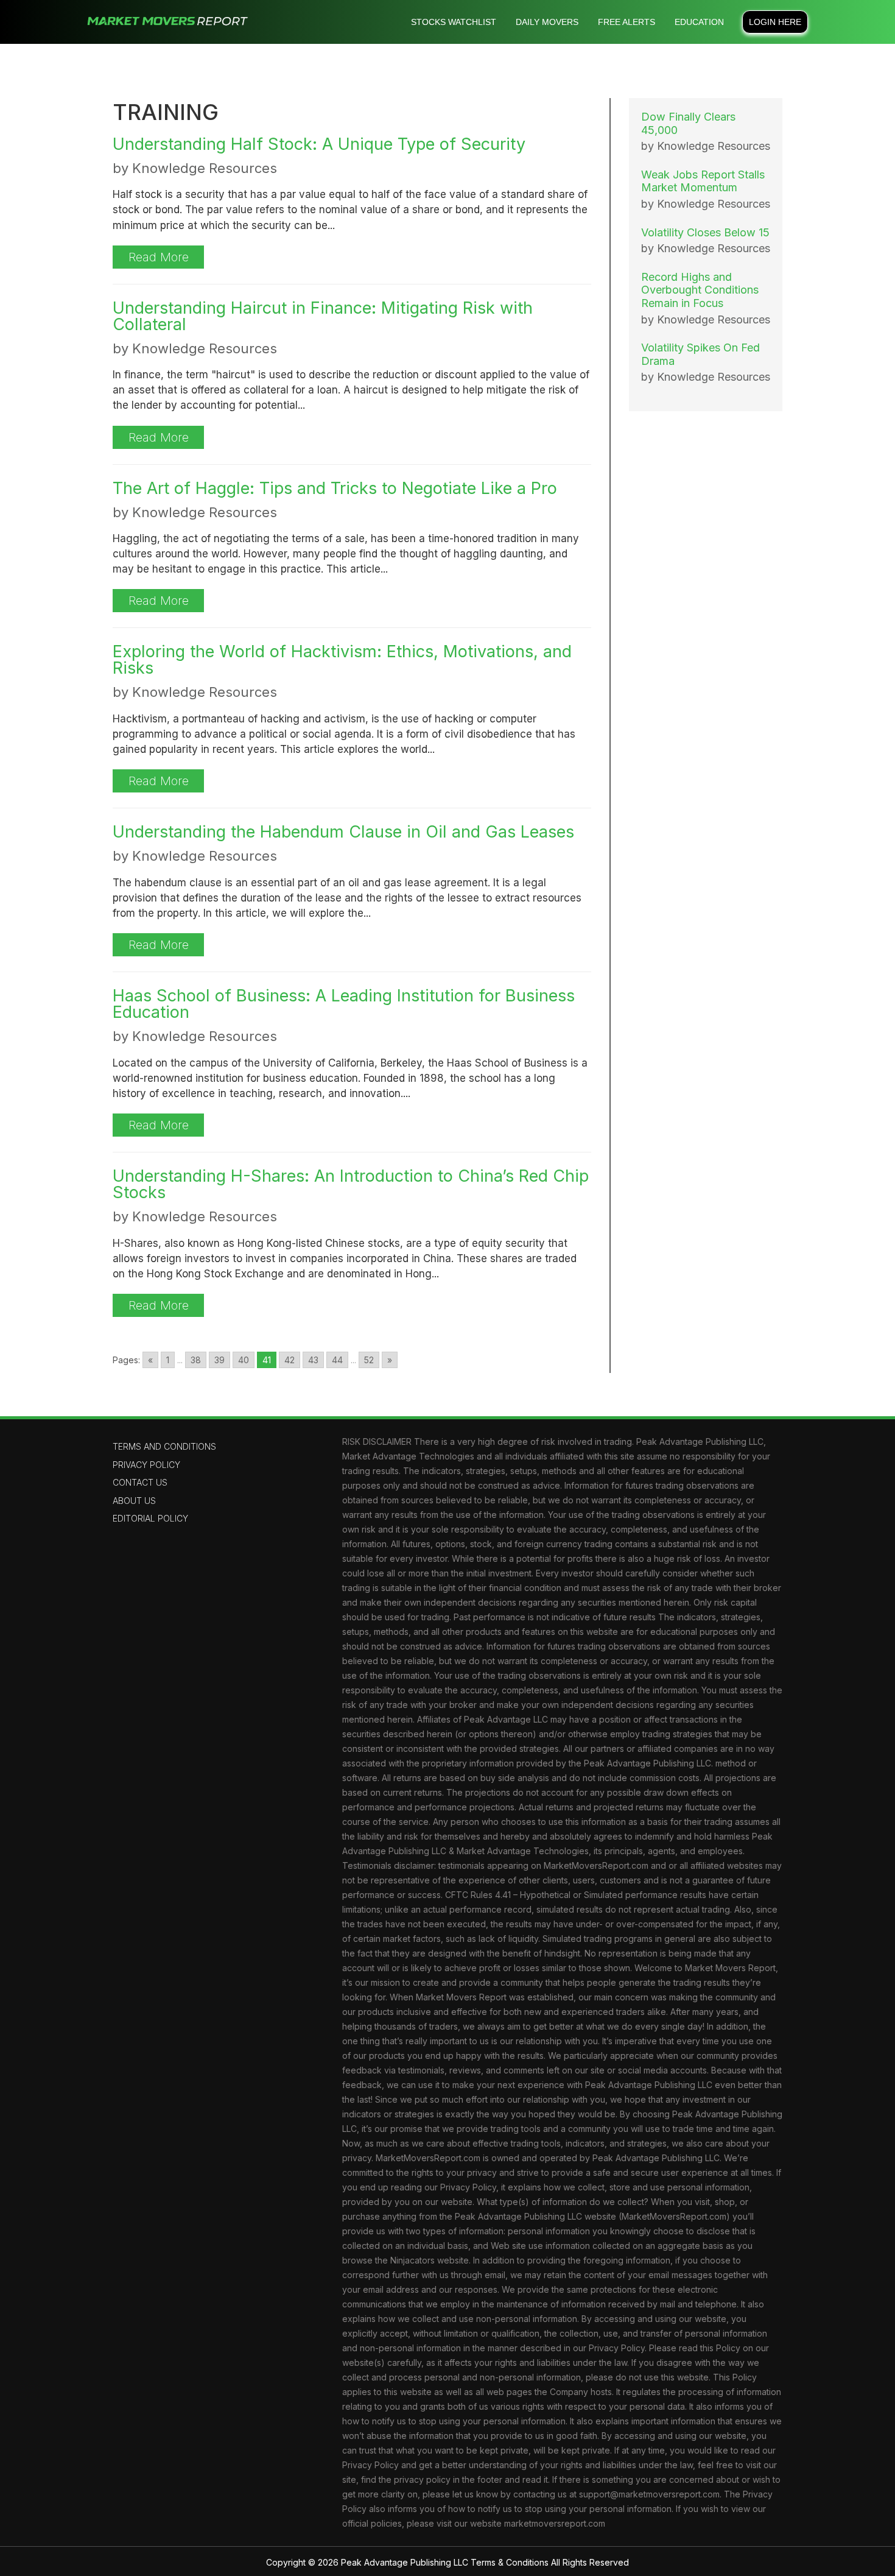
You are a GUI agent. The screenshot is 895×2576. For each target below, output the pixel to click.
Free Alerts (626, 22)
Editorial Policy (150, 1518)
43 (313, 1360)
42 (290, 1360)
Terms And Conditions (164, 1446)
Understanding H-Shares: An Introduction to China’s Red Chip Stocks (351, 1184)
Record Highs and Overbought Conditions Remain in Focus (700, 290)
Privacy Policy (146, 1465)
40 (244, 1360)
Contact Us (140, 1482)
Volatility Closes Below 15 (705, 232)
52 (369, 1360)
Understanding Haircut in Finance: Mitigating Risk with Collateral (323, 316)
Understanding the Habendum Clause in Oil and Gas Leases (343, 832)
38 (196, 1360)
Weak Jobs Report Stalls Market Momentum (703, 181)
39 (219, 1360)
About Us (134, 1501)
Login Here (775, 22)
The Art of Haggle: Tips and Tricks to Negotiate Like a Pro (335, 488)
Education (699, 22)
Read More (159, 257)
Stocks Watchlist (454, 22)
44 (337, 1360)
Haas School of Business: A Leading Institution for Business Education (344, 1004)
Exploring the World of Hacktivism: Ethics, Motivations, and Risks (342, 660)
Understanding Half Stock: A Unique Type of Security (319, 144)
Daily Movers (547, 22)
